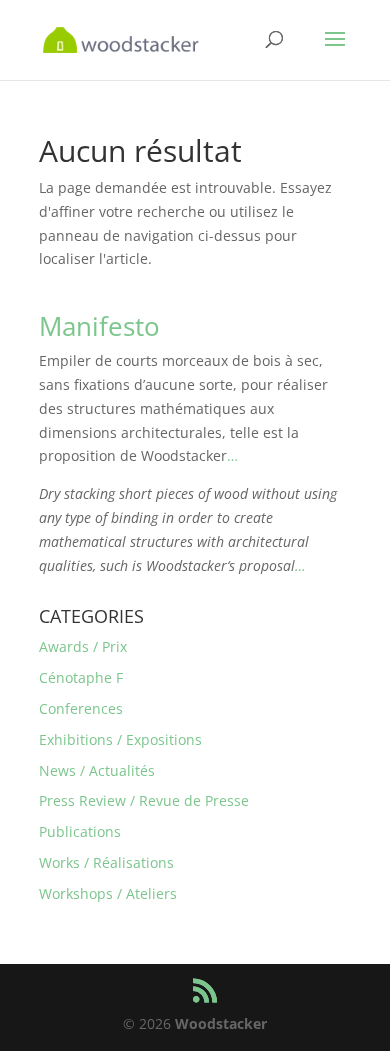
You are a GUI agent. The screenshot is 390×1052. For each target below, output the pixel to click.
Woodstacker (221, 1023)
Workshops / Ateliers (108, 893)
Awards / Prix (83, 646)
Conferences (81, 708)
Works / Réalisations (106, 862)
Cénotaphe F (81, 677)
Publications (80, 831)
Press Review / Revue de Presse (144, 800)
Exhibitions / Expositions (120, 739)
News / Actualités (97, 770)
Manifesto (99, 326)
